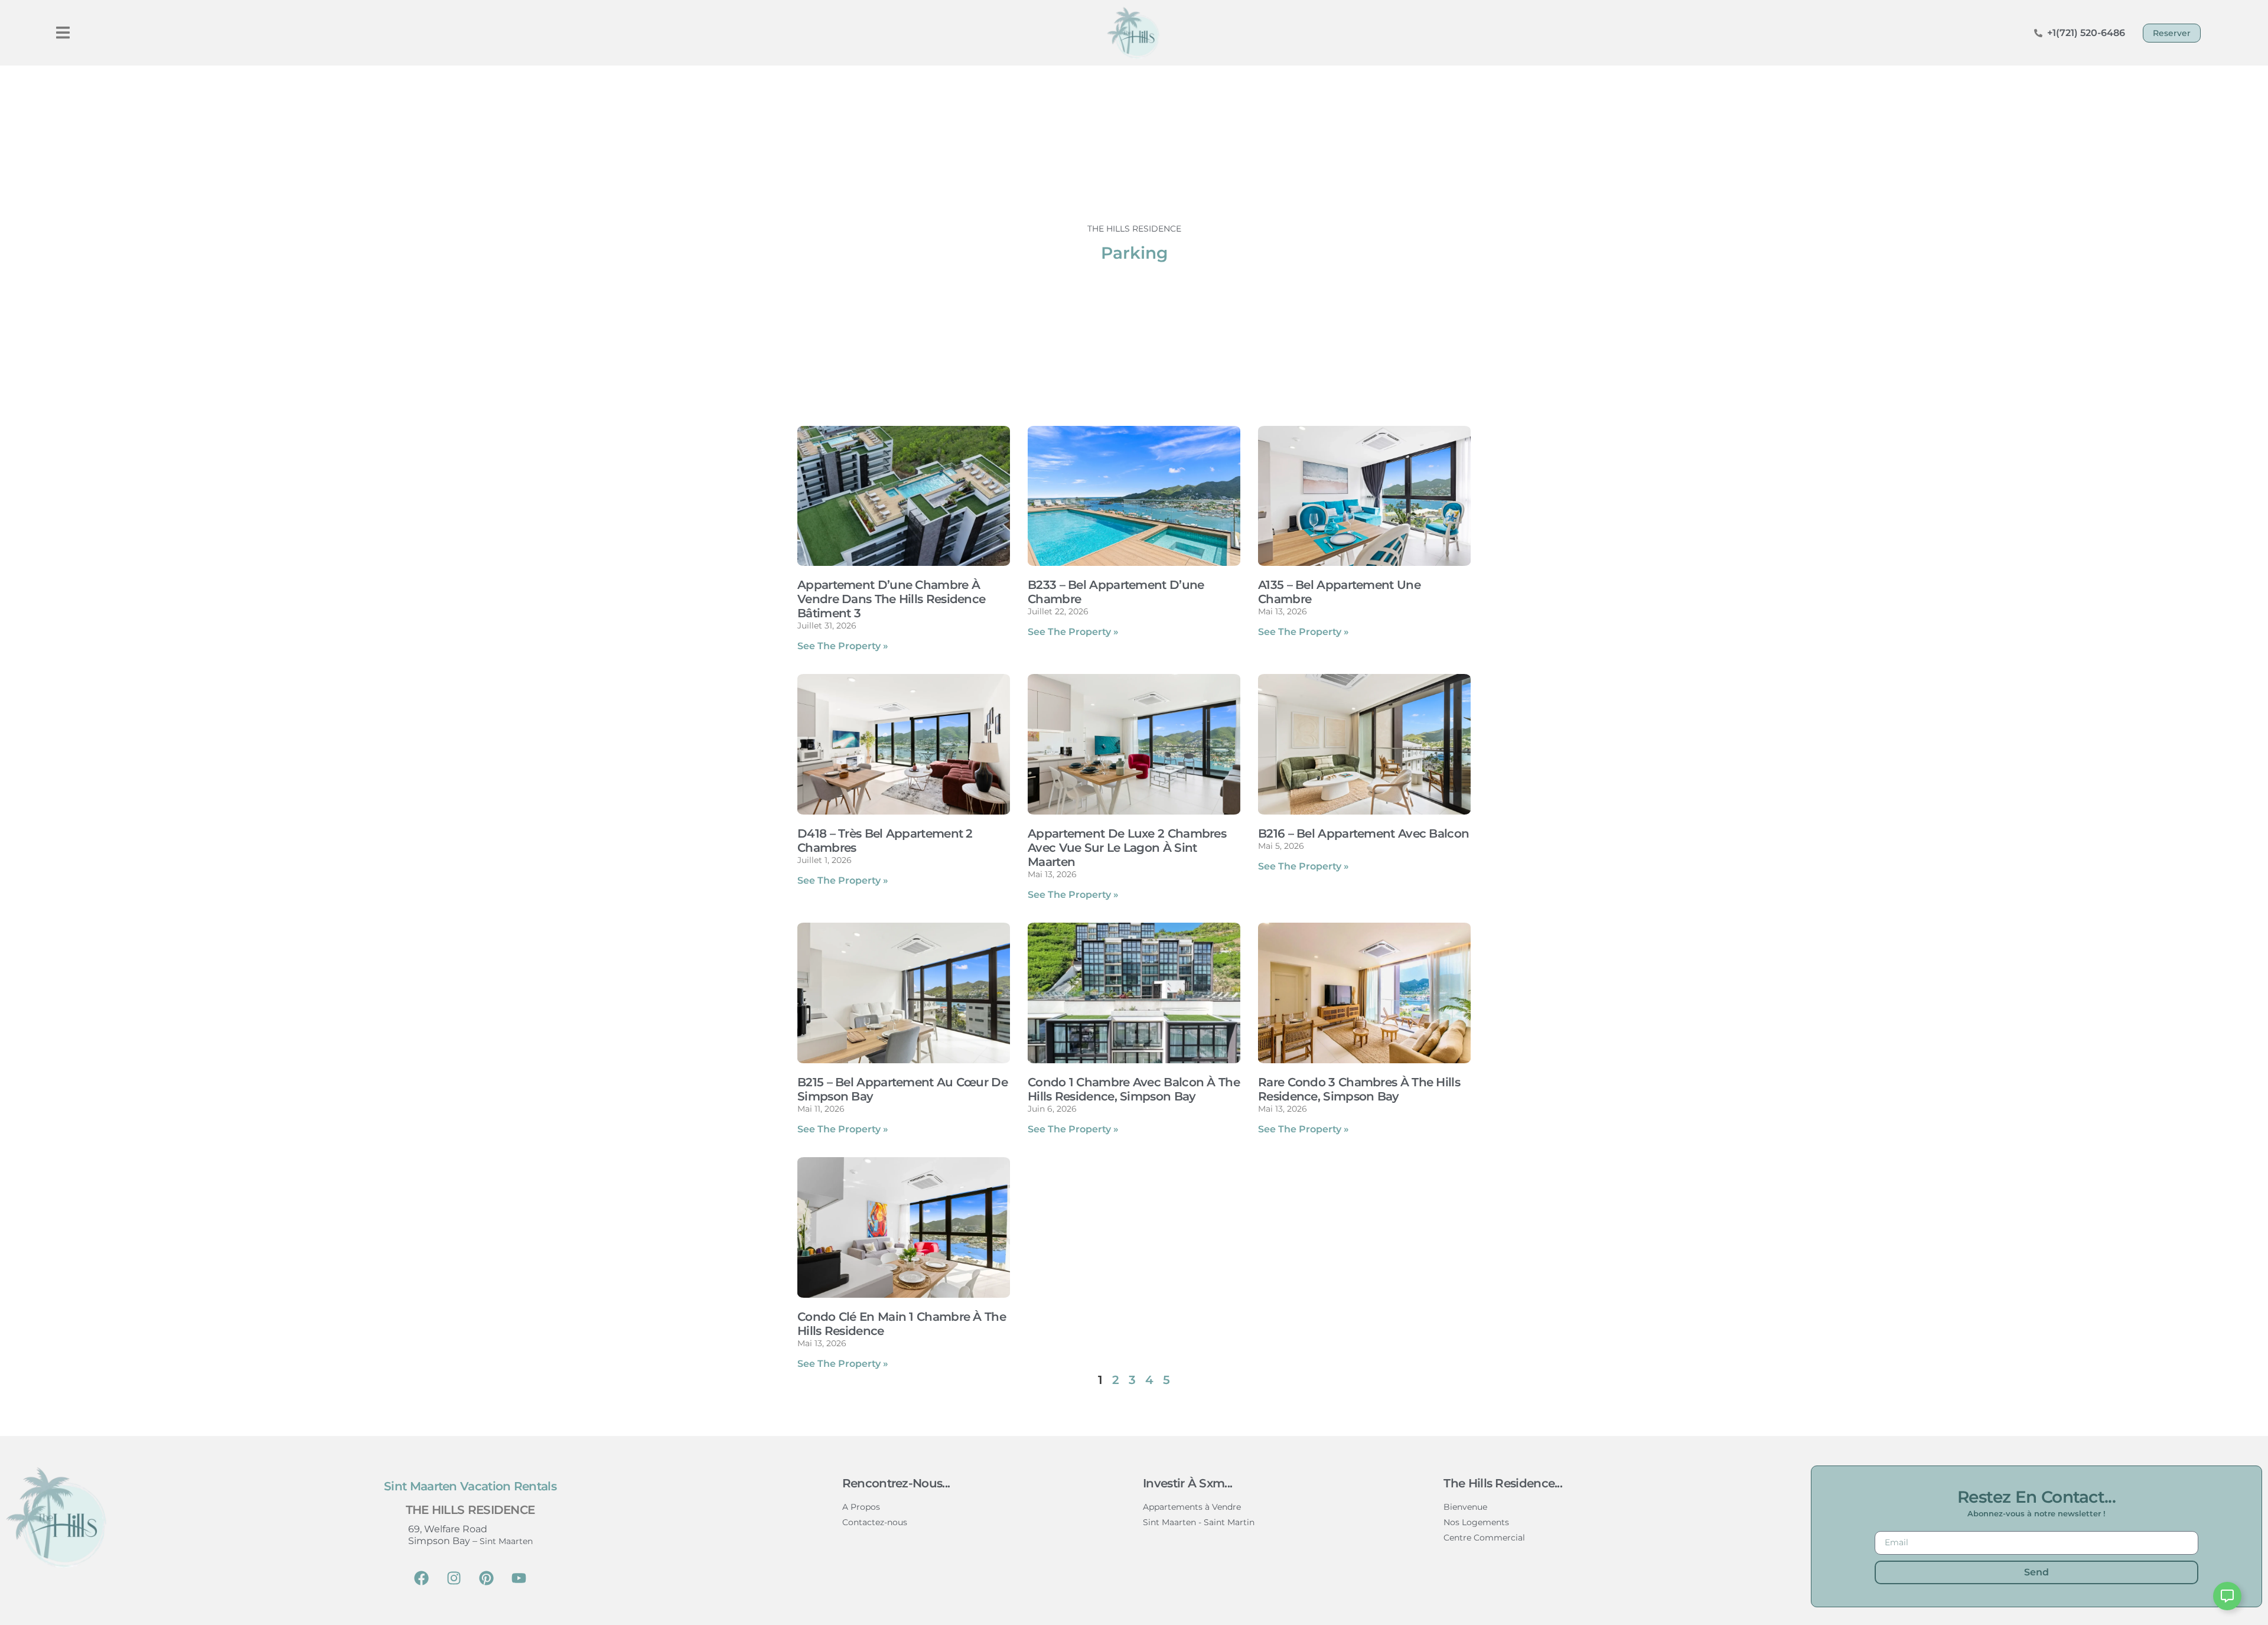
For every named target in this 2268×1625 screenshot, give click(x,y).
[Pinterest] (487, 1578)
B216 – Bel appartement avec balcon (1363, 833)
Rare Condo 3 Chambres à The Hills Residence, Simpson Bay (1359, 1089)
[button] (63, 33)
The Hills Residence (470, 1510)
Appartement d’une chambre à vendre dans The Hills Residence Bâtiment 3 (891, 599)
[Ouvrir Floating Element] (2227, 1596)
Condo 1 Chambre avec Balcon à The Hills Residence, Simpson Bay (1134, 1089)
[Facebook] (422, 1578)
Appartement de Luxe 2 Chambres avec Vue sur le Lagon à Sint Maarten (1127, 848)
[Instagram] (454, 1578)
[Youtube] (519, 1578)
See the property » (843, 646)
